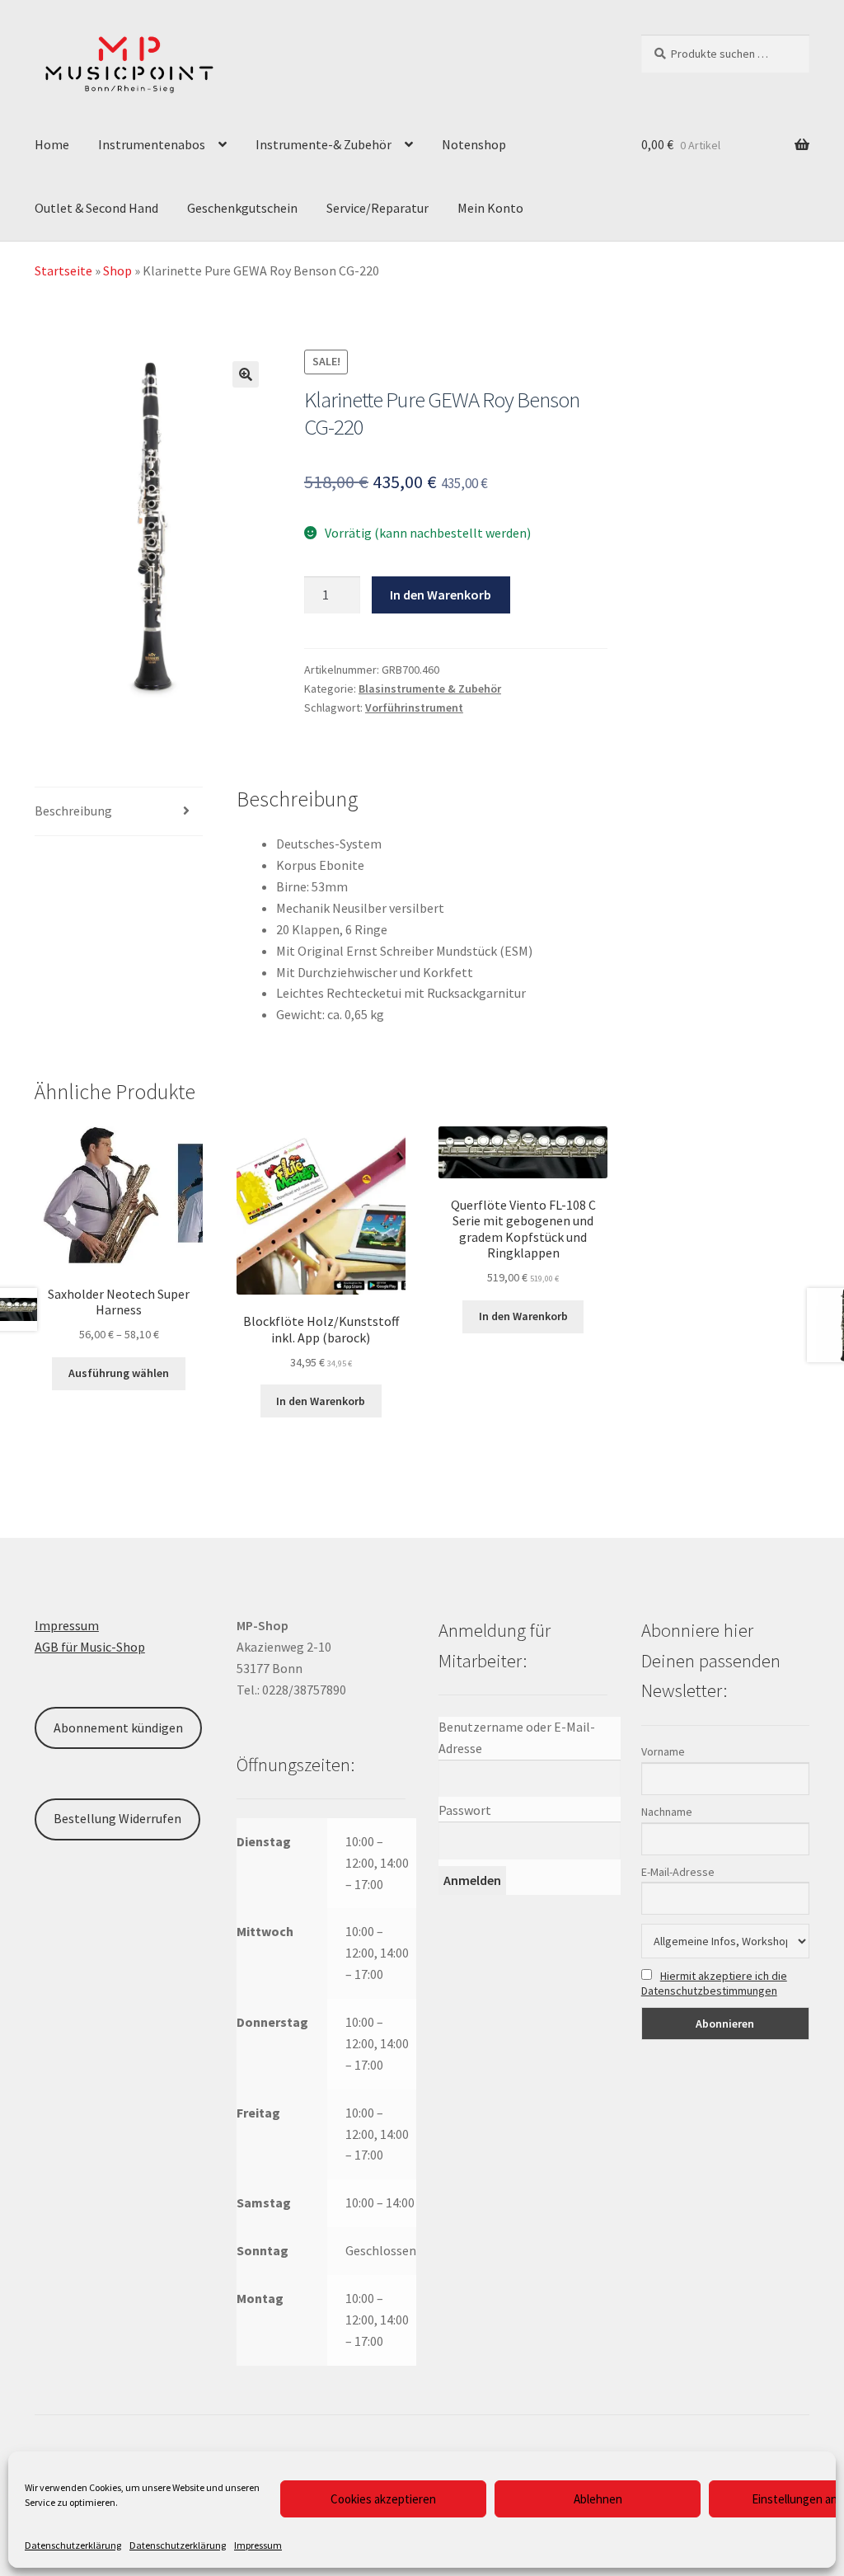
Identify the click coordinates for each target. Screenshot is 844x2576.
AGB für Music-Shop (90, 1647)
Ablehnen (598, 2499)
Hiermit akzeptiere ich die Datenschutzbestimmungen (714, 1983)
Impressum (258, 2545)
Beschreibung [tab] (73, 811)
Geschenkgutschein (242, 208)
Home (52, 144)
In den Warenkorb (441, 595)
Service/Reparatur (377, 208)
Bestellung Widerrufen (117, 1818)
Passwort (465, 1810)
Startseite (63, 270)
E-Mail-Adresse (678, 1872)
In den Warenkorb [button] (321, 1401)
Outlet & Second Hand (96, 208)
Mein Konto (490, 208)
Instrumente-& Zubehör (324, 144)
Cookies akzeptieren (383, 2499)
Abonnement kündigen (118, 1728)
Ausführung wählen (119, 1373)
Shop (117, 270)
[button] (246, 374)
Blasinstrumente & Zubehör (430, 689)
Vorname (663, 1751)
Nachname (667, 1812)
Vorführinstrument (414, 707)
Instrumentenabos (152, 144)
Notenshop (474, 144)
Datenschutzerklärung (73, 2545)
